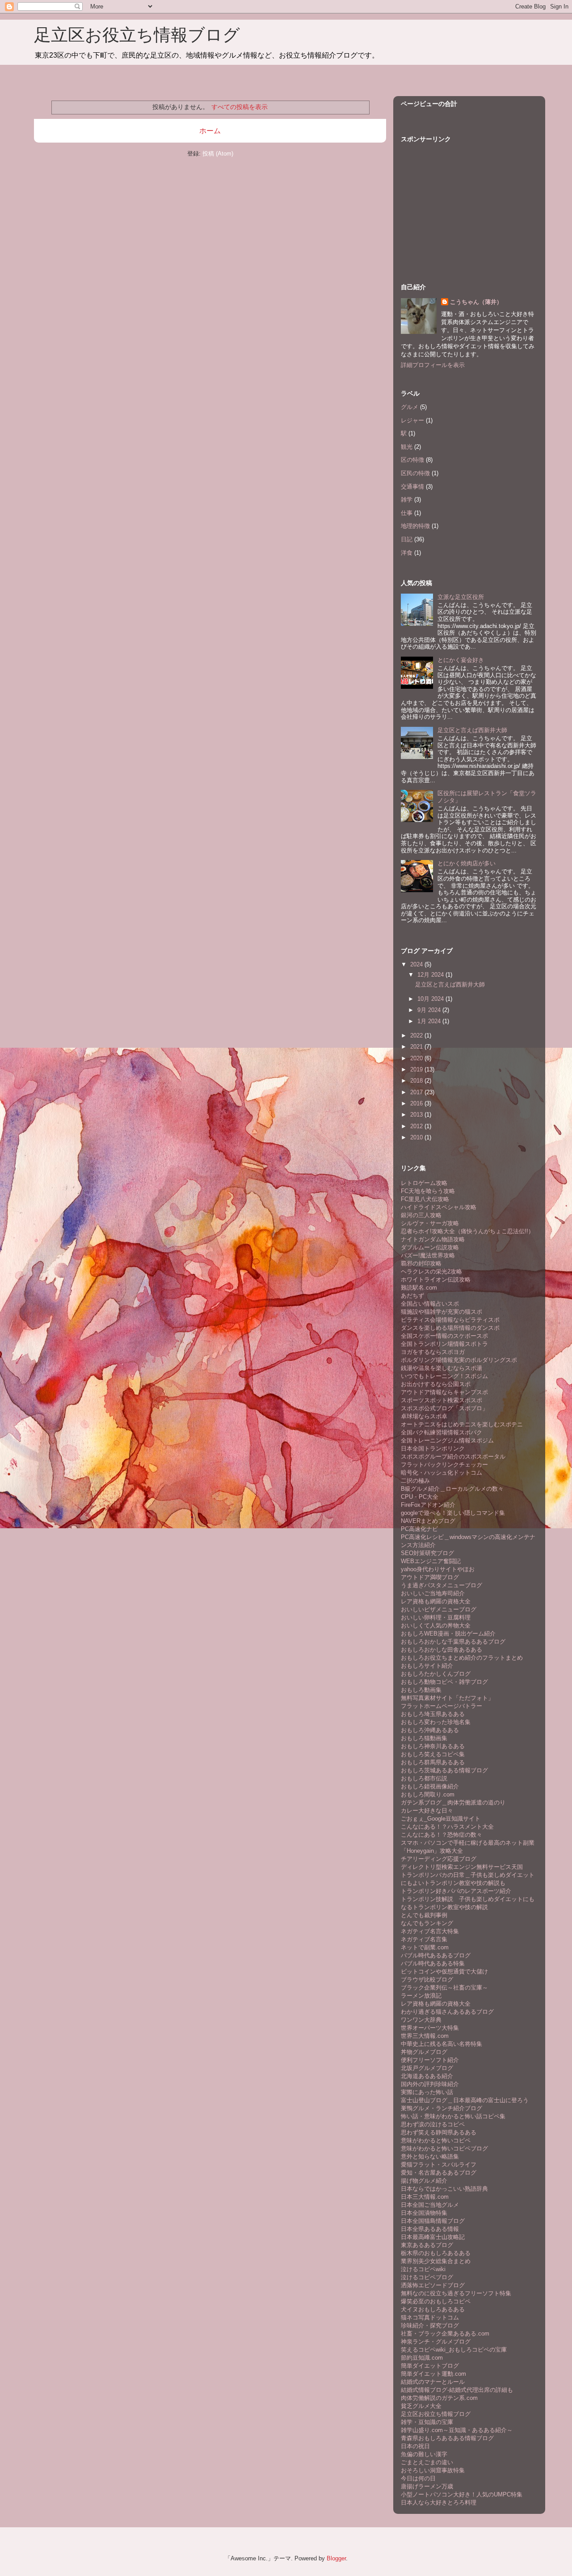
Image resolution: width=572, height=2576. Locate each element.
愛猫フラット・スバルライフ (439, 2165)
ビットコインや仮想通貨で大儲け (444, 1971)
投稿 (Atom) (218, 154)
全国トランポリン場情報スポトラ (444, 1344)
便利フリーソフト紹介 (430, 2060)
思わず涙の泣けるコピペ (433, 2124)
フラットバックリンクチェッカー (444, 1465)
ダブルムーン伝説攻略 (430, 1247)
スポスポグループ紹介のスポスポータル (453, 1457)
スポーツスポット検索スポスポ (442, 1400)
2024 (417, 964)
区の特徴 (412, 460)
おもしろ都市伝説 (424, 1778)
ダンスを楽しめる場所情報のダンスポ (450, 1328)
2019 (417, 1069)
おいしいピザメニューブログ (439, 1609)
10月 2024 (431, 999)
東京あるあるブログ (427, 2245)
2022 (417, 1035)
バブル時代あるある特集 (433, 1963)
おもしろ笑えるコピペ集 (433, 1754)
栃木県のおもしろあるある (436, 2253)
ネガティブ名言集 (424, 1939)
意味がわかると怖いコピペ (436, 2140)
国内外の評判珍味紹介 (430, 2084)
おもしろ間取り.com (428, 1794)
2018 (417, 1081)
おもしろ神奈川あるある (433, 1746)
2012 (417, 1126)
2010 (417, 1137)
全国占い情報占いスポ (430, 1304)
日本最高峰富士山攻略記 (433, 2237)
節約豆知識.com (422, 2358)
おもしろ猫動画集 (424, 1738)
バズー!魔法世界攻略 (428, 1255)
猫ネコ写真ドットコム (430, 2317)
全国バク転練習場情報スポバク (442, 1432)
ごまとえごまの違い (427, 2462)
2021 (417, 1047)
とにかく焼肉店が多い (467, 863)
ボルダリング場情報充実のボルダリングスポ (459, 1360)
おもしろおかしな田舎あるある (442, 1650)
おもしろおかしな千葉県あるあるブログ (453, 1642)
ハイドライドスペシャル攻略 (439, 1207)
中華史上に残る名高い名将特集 (442, 2044)
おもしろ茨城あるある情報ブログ (444, 1770)
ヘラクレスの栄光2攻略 (431, 1271)
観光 (407, 447)
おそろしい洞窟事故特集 (433, 2470)
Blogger (336, 2558)
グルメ (410, 407)
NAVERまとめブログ (428, 1521)
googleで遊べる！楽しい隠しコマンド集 (453, 1513)
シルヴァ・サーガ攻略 (430, 1223)
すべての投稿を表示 (240, 107)
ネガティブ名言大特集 (430, 1931)
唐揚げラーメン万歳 (427, 2486)
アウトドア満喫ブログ (430, 1577)
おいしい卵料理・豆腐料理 (436, 1617)
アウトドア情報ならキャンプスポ (444, 1392)
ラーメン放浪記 (421, 1996)
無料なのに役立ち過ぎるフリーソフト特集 (456, 2293)
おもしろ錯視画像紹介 (430, 1786)
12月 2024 (431, 975)
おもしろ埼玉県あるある (433, 1714)
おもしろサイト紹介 (427, 1666)
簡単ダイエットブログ (430, 2366)
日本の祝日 (415, 2446)
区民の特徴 (415, 473)
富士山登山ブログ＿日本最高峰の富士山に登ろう (465, 2100)
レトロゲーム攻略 (424, 1183)
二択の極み (415, 1481)
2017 (417, 1092)
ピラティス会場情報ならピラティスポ (450, 1320)
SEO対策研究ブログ (427, 1553)
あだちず (412, 1296)
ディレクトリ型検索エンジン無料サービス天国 (462, 1867)
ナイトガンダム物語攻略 (433, 1239)
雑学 (407, 500)
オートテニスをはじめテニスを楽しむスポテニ (462, 1424)
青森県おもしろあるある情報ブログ (447, 2438)
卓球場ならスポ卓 (424, 1416)
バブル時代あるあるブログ (436, 1955)
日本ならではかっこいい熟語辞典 (444, 2189)
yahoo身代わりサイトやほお (438, 1569)
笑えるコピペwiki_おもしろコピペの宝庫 (454, 2350)
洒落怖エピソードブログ (433, 2285)
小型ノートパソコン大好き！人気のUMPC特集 (462, 2494)
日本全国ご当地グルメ (430, 2205)
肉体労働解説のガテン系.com (439, 2398)
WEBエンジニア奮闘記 (431, 1561)
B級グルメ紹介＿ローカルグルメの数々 (452, 1489)
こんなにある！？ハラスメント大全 (447, 1827)
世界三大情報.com (425, 2036)
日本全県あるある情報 (430, 2229)
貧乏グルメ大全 (421, 2406)
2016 (417, 1103)
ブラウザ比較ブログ (427, 1979)
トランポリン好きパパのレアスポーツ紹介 (456, 1891)
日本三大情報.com (425, 2197)
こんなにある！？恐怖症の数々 (442, 1835)
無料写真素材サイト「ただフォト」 (447, 1698)
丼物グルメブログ (424, 2052)
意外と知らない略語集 (430, 2157)
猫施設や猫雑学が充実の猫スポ (442, 1312)
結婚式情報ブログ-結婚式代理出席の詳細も (457, 2390)
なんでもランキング (427, 1923)
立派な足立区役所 (461, 597)
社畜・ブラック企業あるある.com (445, 2334)
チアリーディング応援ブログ (439, 1859)
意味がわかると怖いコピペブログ (444, 2148)
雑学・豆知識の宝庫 (427, 2422)
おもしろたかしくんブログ (436, 1674)
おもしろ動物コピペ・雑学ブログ (444, 1682)
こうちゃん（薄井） (476, 302)
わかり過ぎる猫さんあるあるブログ (447, 2012)
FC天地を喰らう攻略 (428, 1191)
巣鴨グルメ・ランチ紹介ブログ (442, 2108)
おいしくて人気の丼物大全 (436, 1625)
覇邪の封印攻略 (421, 1263)
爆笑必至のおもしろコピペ (436, 2301)
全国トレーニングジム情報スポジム (447, 1440)
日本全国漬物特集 (424, 2213)
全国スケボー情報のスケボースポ (444, 1336)
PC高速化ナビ (419, 1529)
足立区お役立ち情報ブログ (137, 35)
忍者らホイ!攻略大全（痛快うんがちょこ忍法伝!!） (467, 1231)
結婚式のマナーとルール (433, 2382)
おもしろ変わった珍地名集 (436, 1722)
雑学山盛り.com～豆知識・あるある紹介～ (457, 2430)
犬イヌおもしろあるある (433, 2309)
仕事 (407, 513)
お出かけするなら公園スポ (436, 1384)
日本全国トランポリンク (433, 1448)
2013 (417, 1115)
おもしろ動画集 (421, 1690)
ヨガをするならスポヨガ (433, 1352)
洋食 (407, 553)
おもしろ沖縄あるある (430, 1730)
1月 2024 (430, 1021)
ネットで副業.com (425, 1947)
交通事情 (412, 487)
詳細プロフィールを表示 (433, 365)
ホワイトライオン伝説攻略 (436, 1280)
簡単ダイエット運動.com (433, 2374)
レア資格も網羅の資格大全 (436, 1601)
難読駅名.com (419, 1288)
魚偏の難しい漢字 (424, 2454)
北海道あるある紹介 (427, 2076)
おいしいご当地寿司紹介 (433, 1593)
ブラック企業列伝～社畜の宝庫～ (444, 1988)
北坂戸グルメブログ (427, 2068)
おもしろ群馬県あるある (433, 1762)
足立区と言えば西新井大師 (472, 730)
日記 (407, 539)
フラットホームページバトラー (442, 1706)
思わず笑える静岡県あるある (439, 2132)
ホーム (210, 131)
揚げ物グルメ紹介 (424, 2181)
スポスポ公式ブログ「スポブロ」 (444, 1408)
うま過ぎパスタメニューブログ (442, 1585)
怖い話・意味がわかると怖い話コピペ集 (453, 2116)
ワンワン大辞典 (421, 2020)
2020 (417, 1058)
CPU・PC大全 (420, 1497)
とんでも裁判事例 (424, 1915)
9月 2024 (430, 1010)
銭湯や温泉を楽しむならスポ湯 (442, 1368)
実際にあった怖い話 (427, 2092)
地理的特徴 (415, 526)
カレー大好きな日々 (427, 1811)
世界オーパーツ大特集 (430, 2028)
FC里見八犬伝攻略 (425, 1199)
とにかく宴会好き (461, 660)
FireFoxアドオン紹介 (428, 1505)
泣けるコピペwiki (423, 2269)
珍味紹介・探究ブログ (430, 2325)
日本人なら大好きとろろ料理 (439, 2502)
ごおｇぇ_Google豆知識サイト (441, 1819)
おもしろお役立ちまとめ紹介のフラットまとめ (462, 1658)
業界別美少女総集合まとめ (436, 2261)
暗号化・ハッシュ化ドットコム (442, 1473)
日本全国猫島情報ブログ (433, 2221)
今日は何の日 (418, 2478)
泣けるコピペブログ (427, 2277)
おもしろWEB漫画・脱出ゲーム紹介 (448, 1634)
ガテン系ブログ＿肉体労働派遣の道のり (453, 1802)
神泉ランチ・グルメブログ (436, 2342)
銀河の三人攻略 (421, 1215)
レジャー (412, 420)
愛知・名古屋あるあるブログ (439, 2173)
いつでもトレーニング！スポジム (444, 1376)
